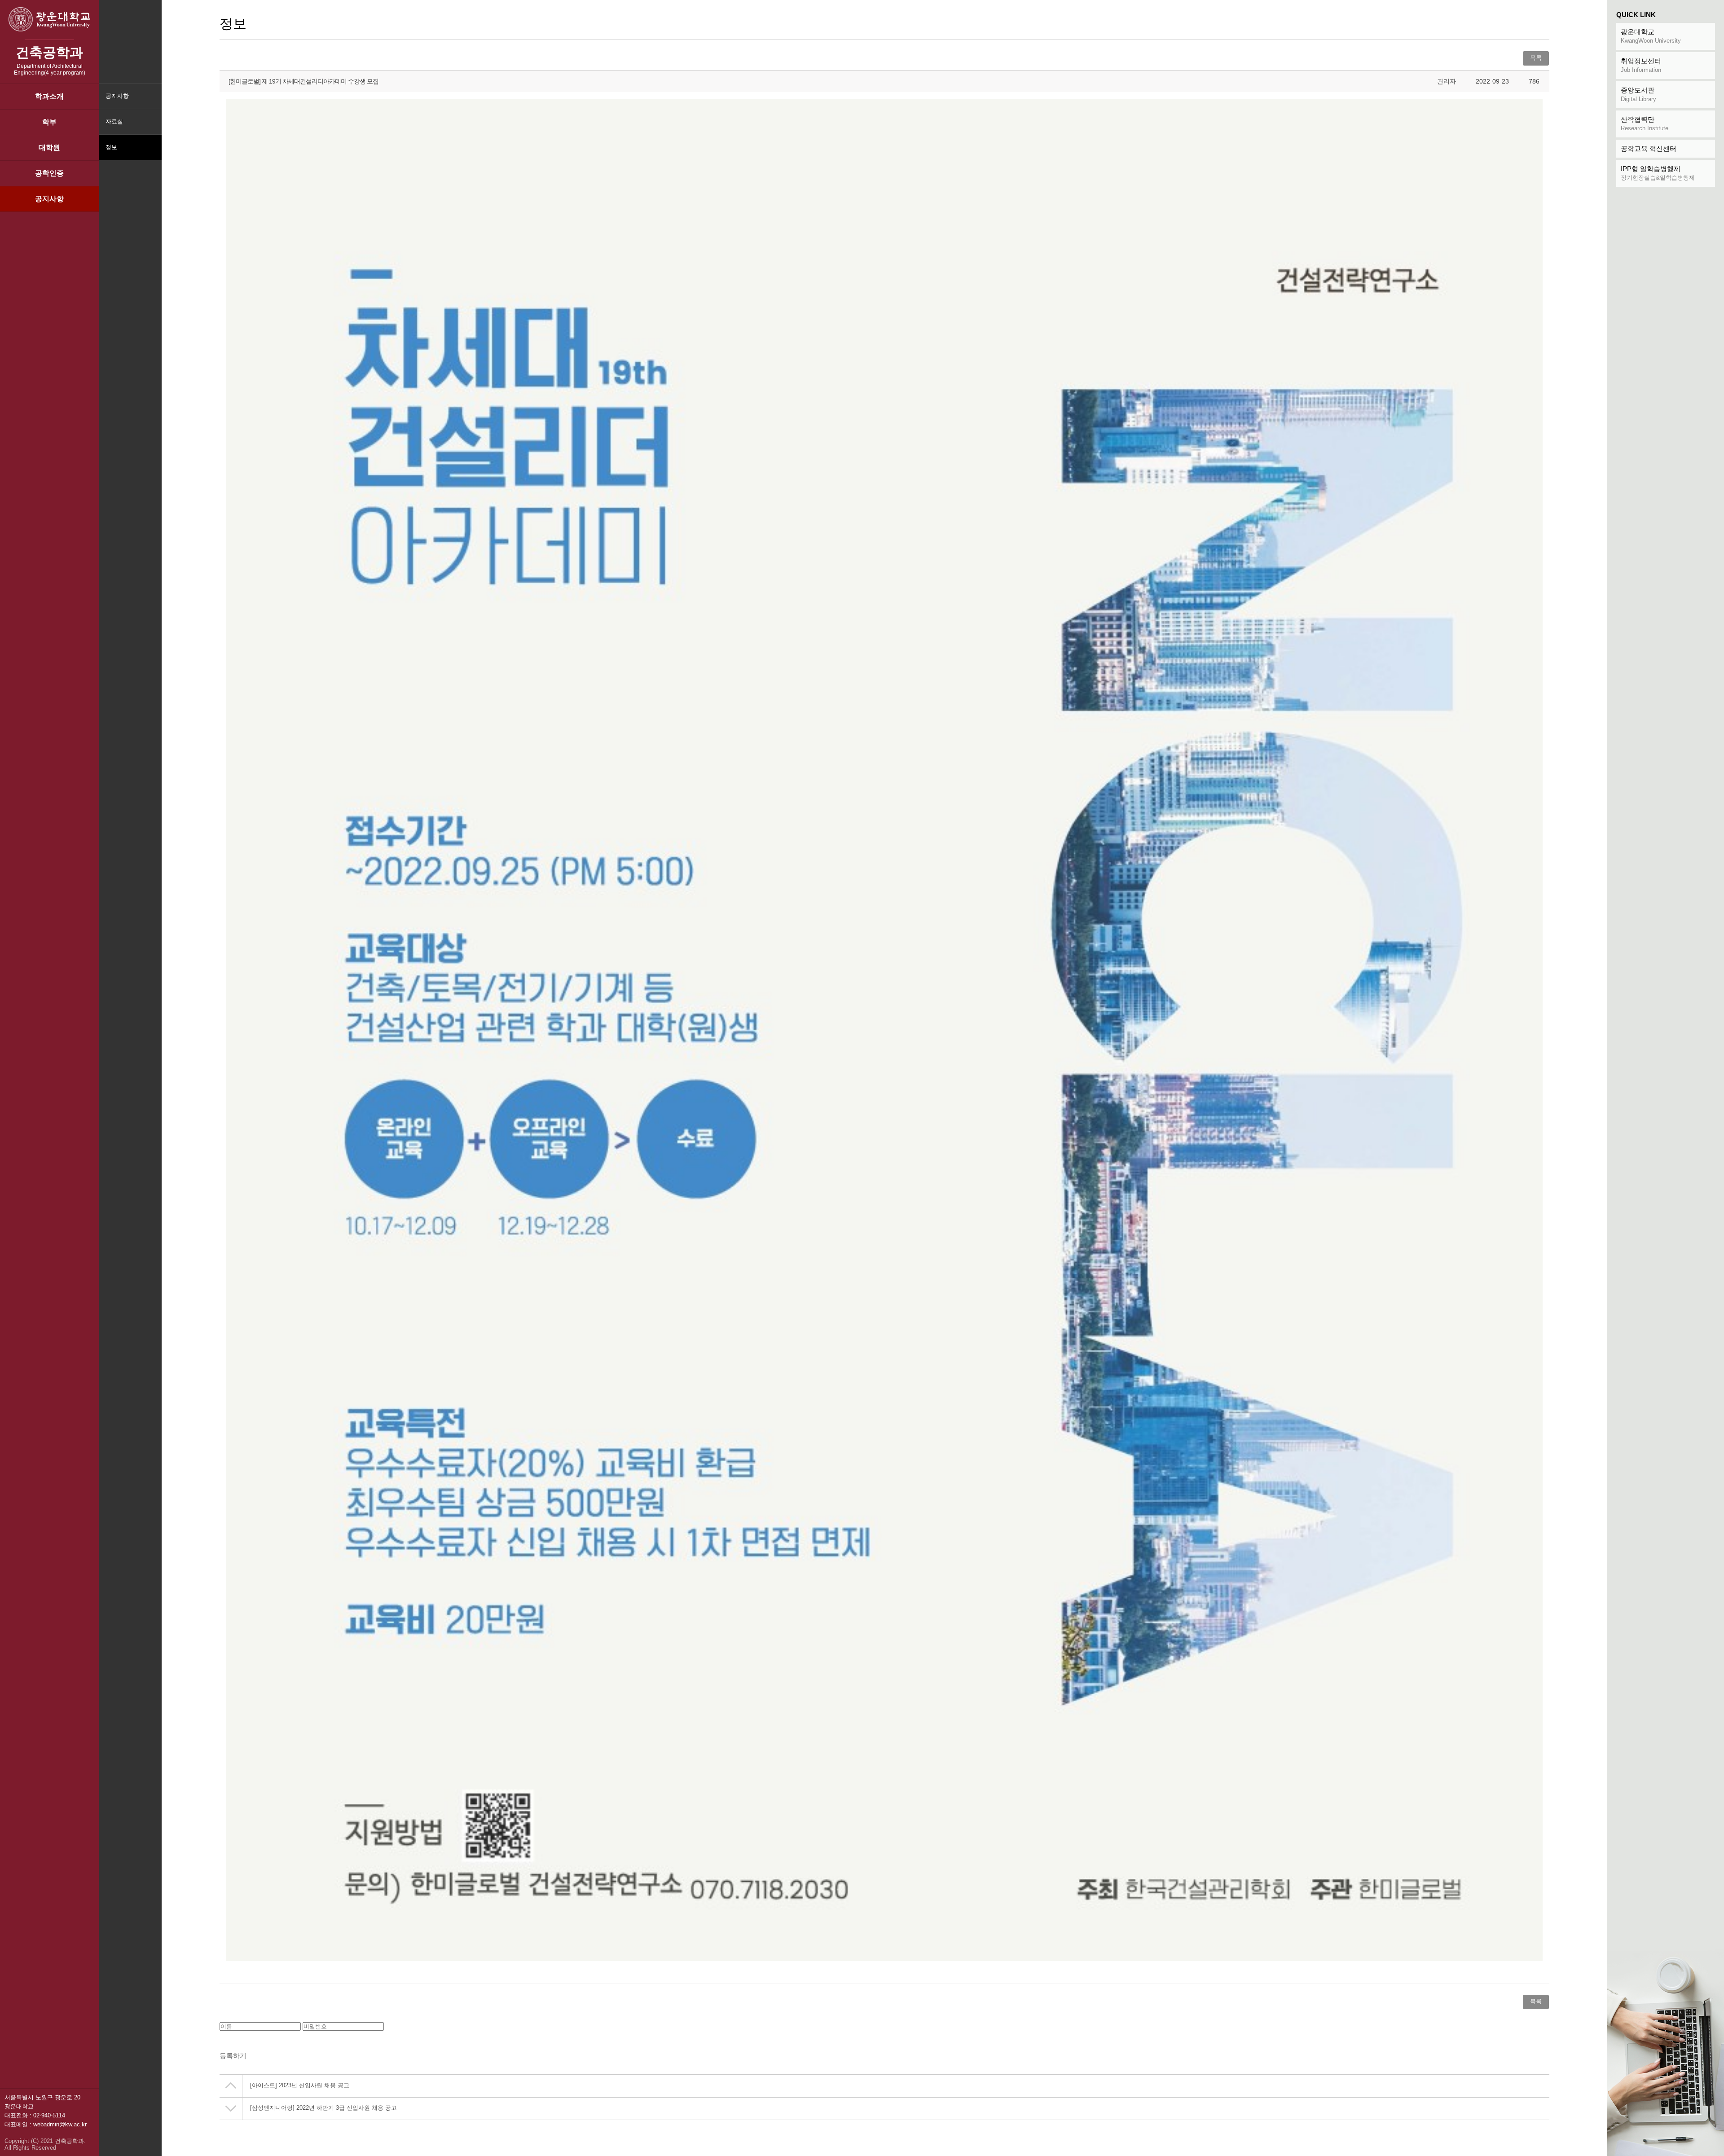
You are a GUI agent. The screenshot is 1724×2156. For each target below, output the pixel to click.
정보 (111, 147)
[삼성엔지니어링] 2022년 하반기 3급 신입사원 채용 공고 (323, 2108)
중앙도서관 (1638, 94)
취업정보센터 (1641, 65)
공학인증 (49, 173)
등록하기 (233, 2056)
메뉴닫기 (154, 153)
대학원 (49, 148)
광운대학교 (1651, 36)
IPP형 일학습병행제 (1658, 173)
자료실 (114, 121)
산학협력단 (1645, 123)
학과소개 (49, 96)
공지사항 (49, 199)
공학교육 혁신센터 (1649, 148)
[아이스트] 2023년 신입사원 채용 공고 (300, 2085)
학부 (49, 122)
